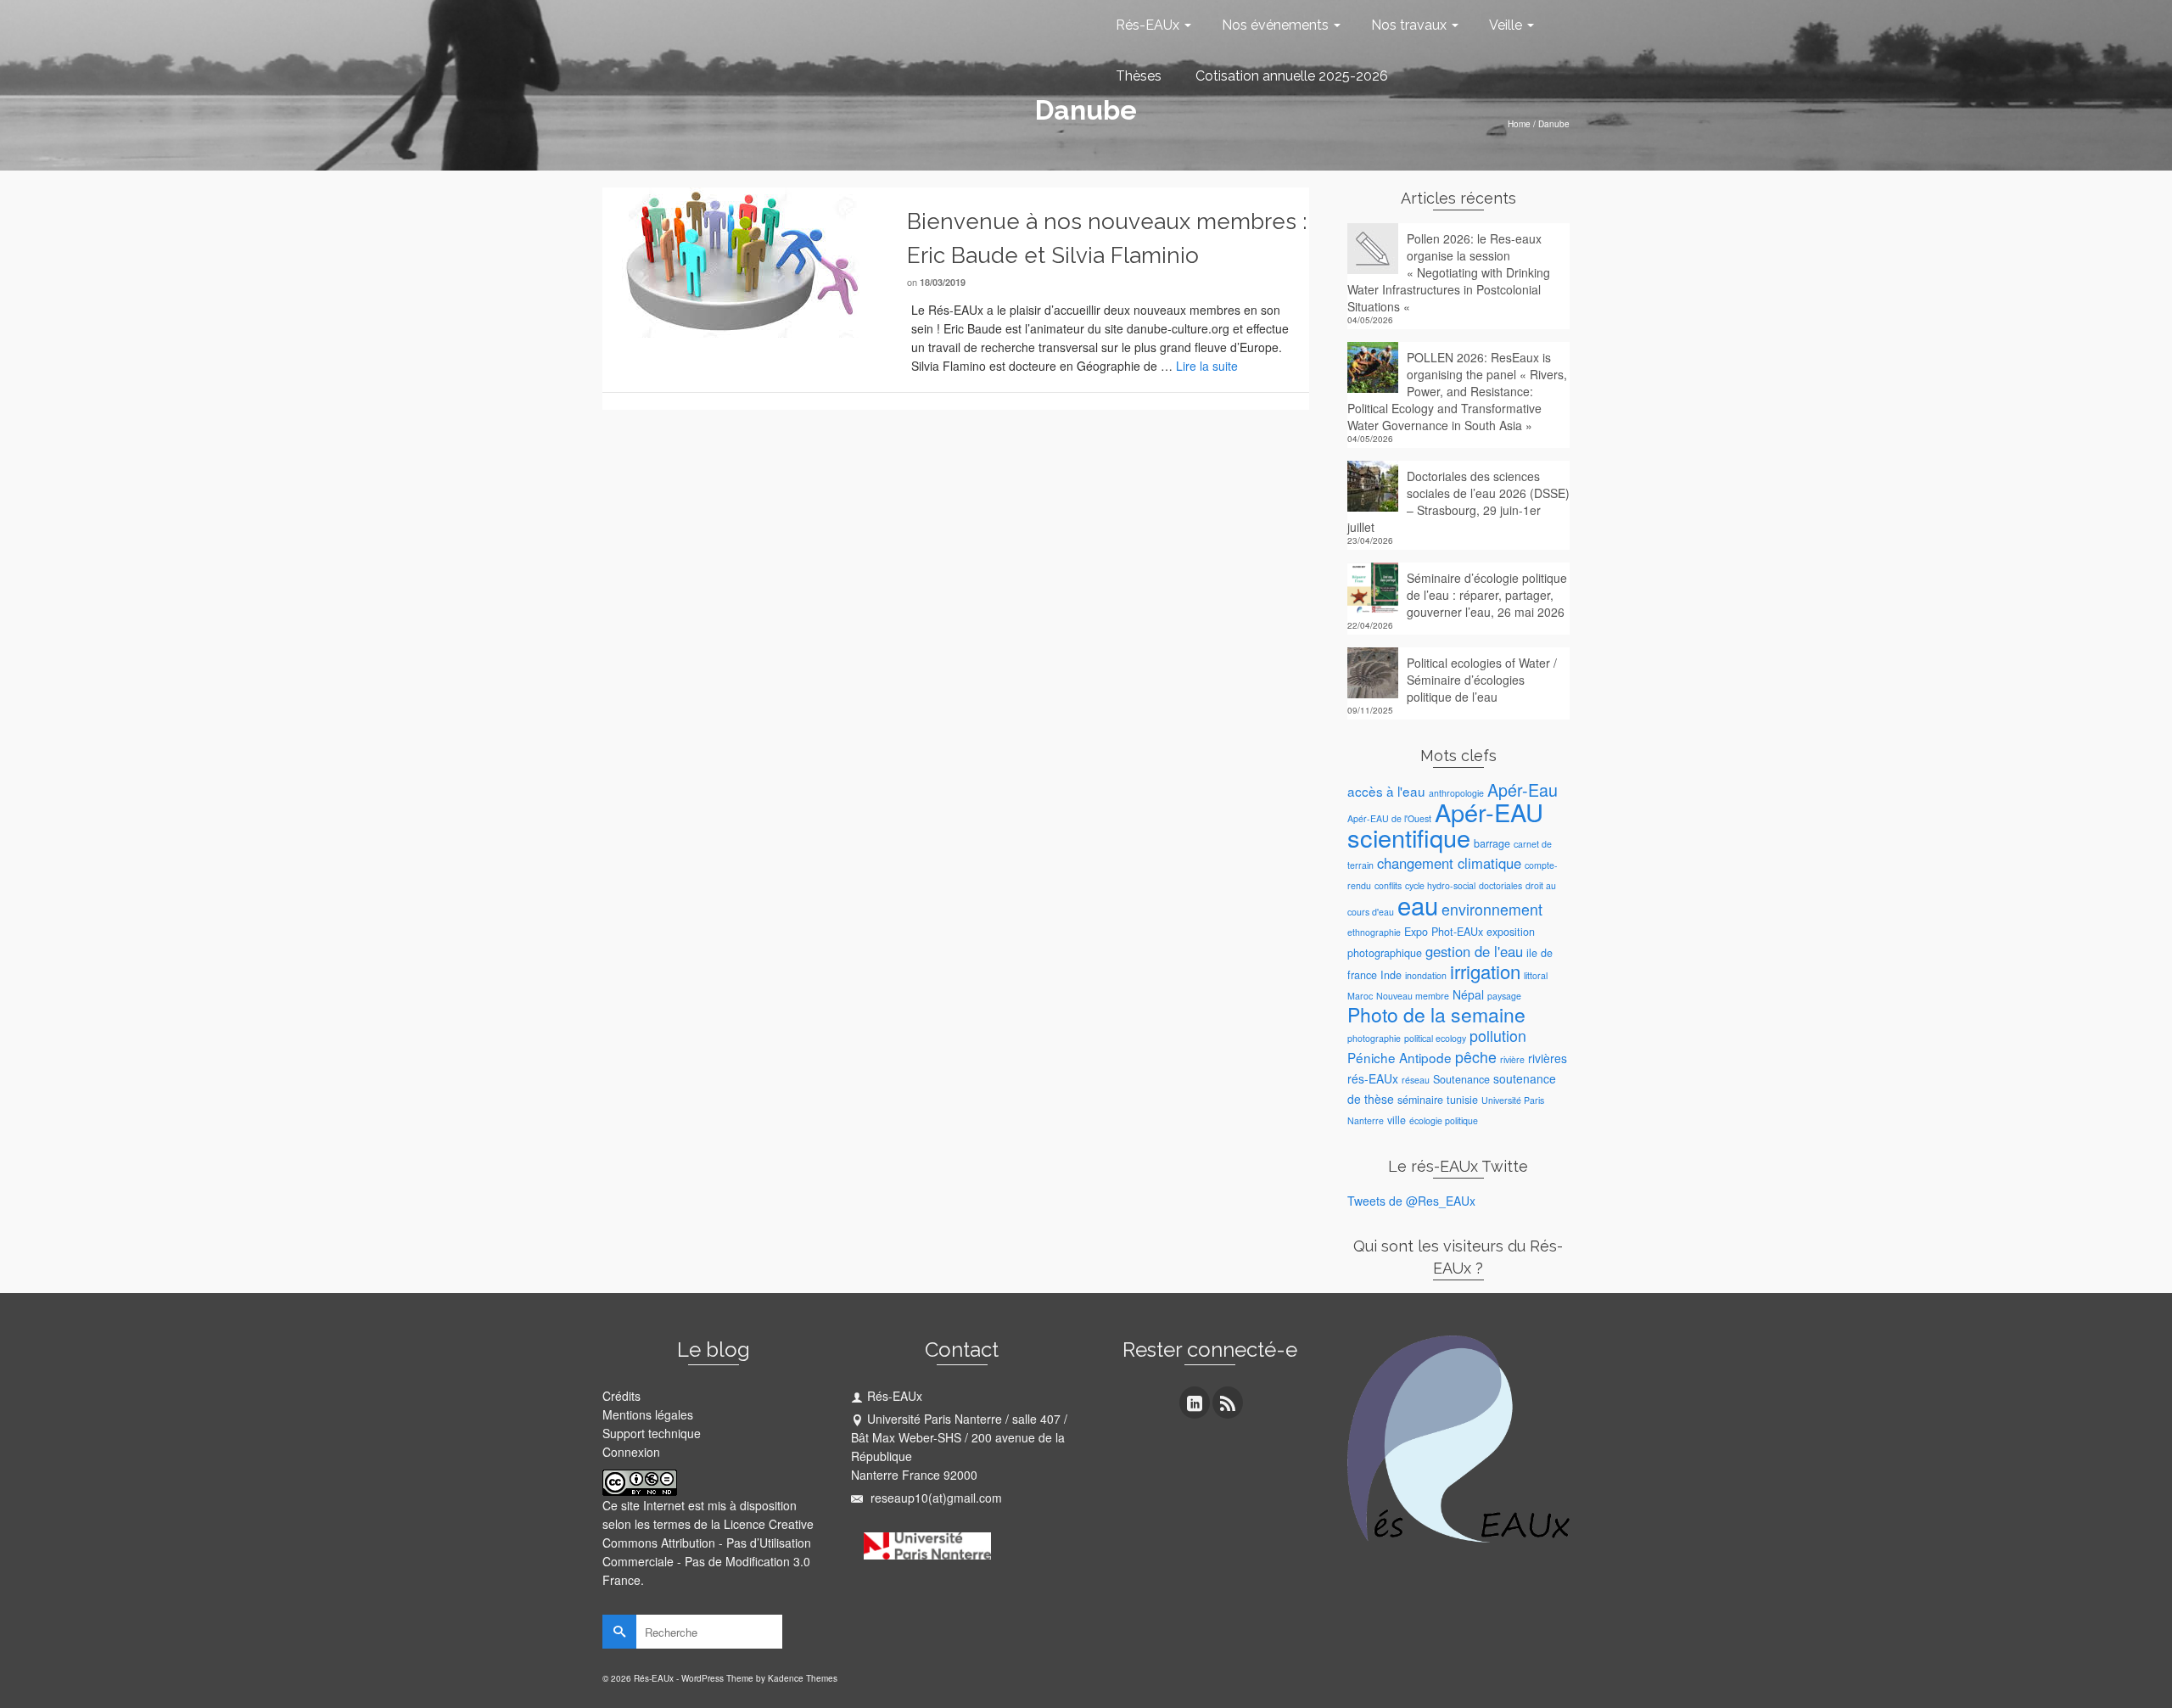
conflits (1388, 885)
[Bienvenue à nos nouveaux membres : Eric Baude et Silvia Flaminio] (742, 260)
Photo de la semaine (1436, 1014)
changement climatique (1449, 863)
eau (1418, 904)
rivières (1548, 1058)
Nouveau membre (1413, 996)
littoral (1536, 975)
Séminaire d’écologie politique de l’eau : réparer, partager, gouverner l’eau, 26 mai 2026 (1487, 595)
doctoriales (1500, 885)
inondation (1426, 975)
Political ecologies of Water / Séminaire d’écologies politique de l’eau (1482, 680)
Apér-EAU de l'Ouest (1389, 818)
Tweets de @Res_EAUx (1411, 1201)
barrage (1492, 843)
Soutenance (1461, 1079)
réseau (1416, 1080)
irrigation (1485, 971)
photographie (1374, 1038)
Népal (1468, 994)
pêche (1476, 1057)
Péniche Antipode (1399, 1057)
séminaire (1420, 1100)
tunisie (1462, 1100)
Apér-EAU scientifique (1445, 824)
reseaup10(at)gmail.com (935, 1498)
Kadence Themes (803, 1678)
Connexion (631, 1452)
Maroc (1360, 996)
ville (1397, 1120)
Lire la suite (1207, 366)
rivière (1512, 1059)
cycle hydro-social (1440, 885)
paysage (1504, 996)
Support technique (652, 1433)
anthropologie (1456, 793)
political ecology (1435, 1038)
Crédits (621, 1396)
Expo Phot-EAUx (1444, 932)
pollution (1498, 1036)
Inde (1391, 975)
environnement (1492, 909)
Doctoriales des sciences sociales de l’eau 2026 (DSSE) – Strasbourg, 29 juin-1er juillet (1458, 501)
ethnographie (1374, 932)
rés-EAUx (1373, 1078)
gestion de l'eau (1474, 951)
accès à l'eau (1386, 791)
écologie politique (1444, 1120)
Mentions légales (648, 1414)
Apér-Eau (1523, 790)
